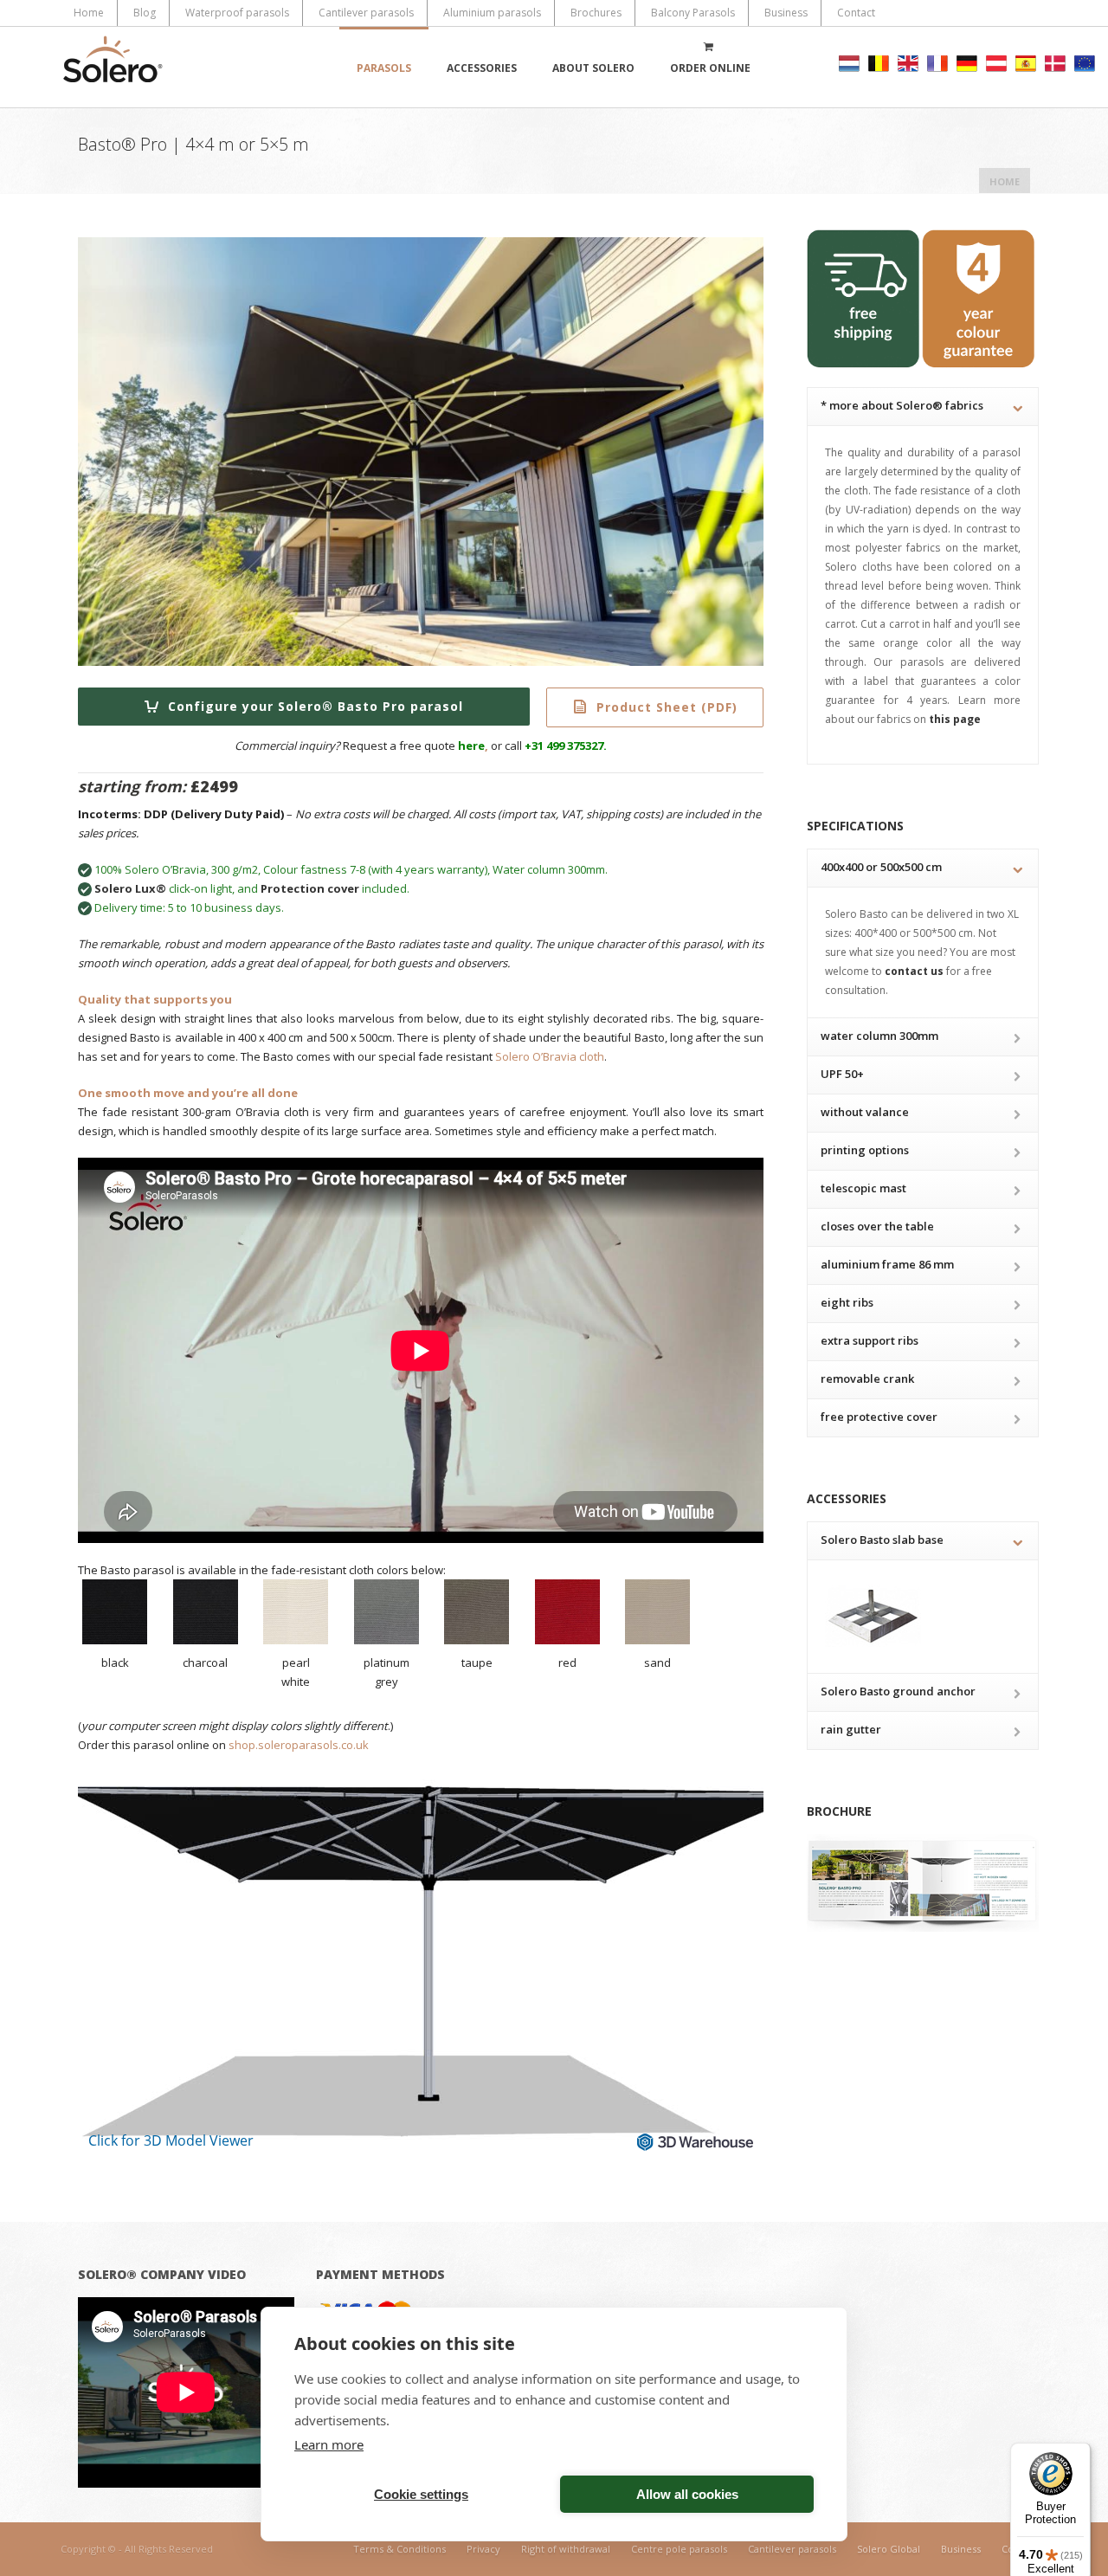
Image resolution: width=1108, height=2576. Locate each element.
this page (953, 719)
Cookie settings (421, 2494)
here (471, 746)
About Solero (593, 68)
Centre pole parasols (679, 2549)
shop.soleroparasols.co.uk (299, 1745)
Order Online (710, 68)
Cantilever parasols (366, 13)
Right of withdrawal (566, 2549)
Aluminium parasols (492, 13)
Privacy (483, 2549)
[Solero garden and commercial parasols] (113, 67)
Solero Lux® (130, 888)
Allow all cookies (687, 2494)
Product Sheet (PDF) (665, 707)
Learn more (329, 2444)
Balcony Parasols (693, 13)
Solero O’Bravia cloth (550, 1056)
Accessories (482, 68)
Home (89, 13)
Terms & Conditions (399, 2549)
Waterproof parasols (237, 13)
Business (786, 13)
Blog (145, 13)
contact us (914, 971)
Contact (856, 13)
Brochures (596, 13)
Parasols (384, 68)
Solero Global (889, 2549)
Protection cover (310, 888)
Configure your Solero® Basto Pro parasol (313, 706)
